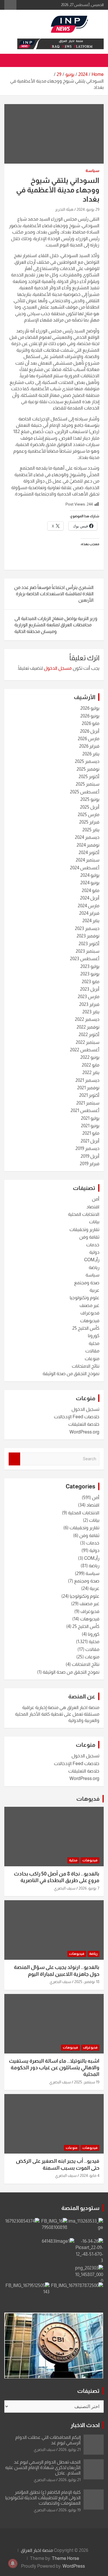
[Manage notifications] (13, 2563)
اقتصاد (93, 1207)
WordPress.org (84, 1432)
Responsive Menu (10, 5)
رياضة (94, 1267)
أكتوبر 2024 (89, 852)
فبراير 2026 (89, 746)
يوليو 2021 (90, 1118)
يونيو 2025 (90, 799)
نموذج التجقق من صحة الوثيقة (71, 1374)
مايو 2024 (91, 890)
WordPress (74, 2566)
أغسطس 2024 (85, 868)
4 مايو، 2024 (90, 2175)
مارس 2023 (89, 997)
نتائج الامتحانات (86, 1366)
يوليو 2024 (90, 875)
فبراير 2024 (89, 913)
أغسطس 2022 (85, 1050)
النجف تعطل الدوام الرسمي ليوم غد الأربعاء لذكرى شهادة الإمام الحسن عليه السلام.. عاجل (43, 2467)
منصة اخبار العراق (37, 2550)
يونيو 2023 (90, 974)
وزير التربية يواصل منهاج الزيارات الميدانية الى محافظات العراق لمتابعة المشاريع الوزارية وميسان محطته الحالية (56, 625)
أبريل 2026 (90, 731)
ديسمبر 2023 (87, 928)
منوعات (92, 1359)
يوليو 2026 (90, 708)
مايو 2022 (91, 1065)
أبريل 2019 (90, 1156)
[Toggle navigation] (96, 60)
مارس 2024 (89, 906)
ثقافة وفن (89, 1237)
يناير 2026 (91, 754)
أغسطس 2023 (85, 959)
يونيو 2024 (90, 883)
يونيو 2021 (90, 1126)
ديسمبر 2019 (87, 1148)
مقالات (92, 1351)
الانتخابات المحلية (84, 1214)
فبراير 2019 (90, 1164)
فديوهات (88, 1799)
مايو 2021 (91, 1133)
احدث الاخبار (85, 2425)
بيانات (94, 1222)
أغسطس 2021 (85, 1110)
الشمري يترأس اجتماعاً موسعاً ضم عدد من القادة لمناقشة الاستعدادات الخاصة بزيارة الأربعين (54, 594)
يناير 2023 (91, 1012)
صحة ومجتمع (87, 1283)
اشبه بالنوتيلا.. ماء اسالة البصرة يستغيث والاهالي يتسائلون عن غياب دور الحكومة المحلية (54, 2068)
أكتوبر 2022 (89, 1035)
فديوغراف (90, 1313)
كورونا (94, 1336)
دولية (94, 1252)
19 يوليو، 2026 (70, 2510)
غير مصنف (89, 1305)
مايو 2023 (91, 982)
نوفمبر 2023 (88, 936)
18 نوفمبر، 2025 (87, 1982)
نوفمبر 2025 (88, 769)
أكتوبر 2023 (89, 944)
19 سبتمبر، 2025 (87, 2082)
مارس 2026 (89, 739)
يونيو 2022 (90, 1057)
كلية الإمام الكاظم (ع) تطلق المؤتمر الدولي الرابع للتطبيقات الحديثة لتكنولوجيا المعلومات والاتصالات (43, 2498)
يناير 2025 (91, 830)
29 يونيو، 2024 (88, 209)
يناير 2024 (91, 921)
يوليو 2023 (90, 966)
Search (14, 1459)
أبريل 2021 (90, 1141)
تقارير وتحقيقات (84, 1229)
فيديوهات (90, 1321)
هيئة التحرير (64, 209)
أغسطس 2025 (85, 792)
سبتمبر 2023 (88, 951)
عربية (94, 1290)
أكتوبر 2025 (89, 777)
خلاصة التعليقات (84, 1424)
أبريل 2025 (90, 807)
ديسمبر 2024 (87, 837)
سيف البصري (65, 1888)
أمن (96, 1199)
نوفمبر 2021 (88, 1088)
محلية (94, 1343)
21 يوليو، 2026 (70, 2449)
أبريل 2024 (90, 898)
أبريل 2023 (90, 989)
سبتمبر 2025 (88, 784)
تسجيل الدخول (85, 1409)
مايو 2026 (91, 723)
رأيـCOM (92, 1260)
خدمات (93, 1245)
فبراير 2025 (89, 822)
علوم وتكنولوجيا (85, 1298)
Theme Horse (66, 2558)
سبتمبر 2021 (88, 1103)
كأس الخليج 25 (86, 1328)
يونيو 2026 (90, 716)
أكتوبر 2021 (89, 1095)
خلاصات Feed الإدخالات (77, 1417)
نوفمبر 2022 (88, 1027)
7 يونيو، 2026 (89, 1888)
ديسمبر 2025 (87, 761)
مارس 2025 (89, 815)
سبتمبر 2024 (88, 860)
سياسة (92, 171)
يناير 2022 (91, 1072)
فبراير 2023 (89, 1004)
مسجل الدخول (58, 668)
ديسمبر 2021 (87, 1080)
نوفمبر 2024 (88, 845)
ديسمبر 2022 (87, 1019)
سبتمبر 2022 (88, 1042)
